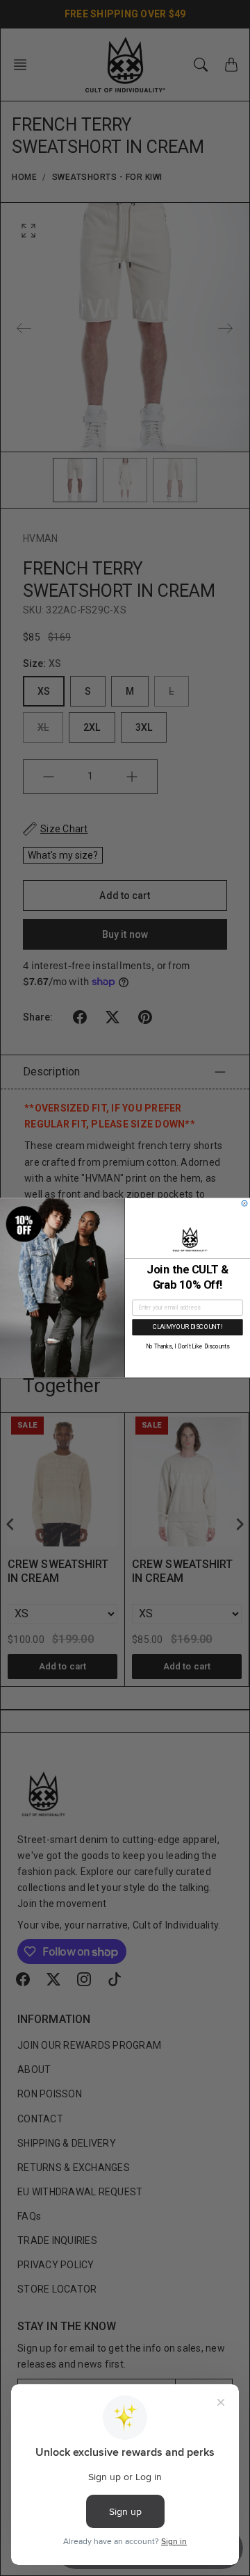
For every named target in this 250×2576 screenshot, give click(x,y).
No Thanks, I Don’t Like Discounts (187, 1347)
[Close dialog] (244, 1204)
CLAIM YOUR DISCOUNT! (188, 1327)
